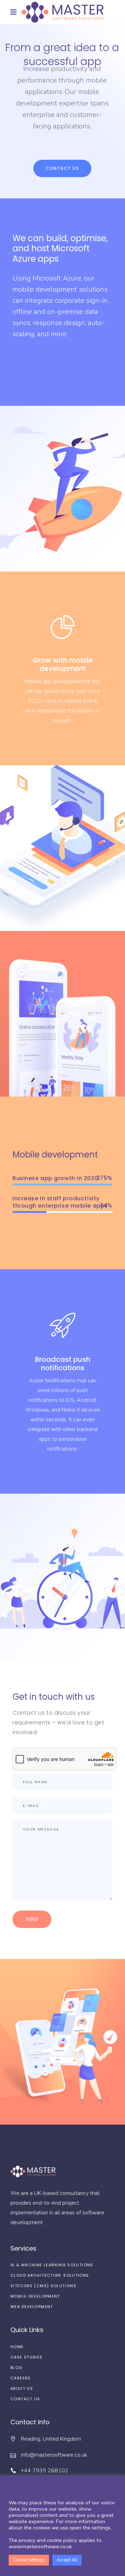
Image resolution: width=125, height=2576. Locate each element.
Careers (21, 2378)
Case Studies (27, 2357)
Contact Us (25, 2399)
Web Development (32, 2307)
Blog (16, 2368)
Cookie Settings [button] (29, 2560)
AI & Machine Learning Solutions (52, 2265)
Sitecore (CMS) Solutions (43, 2286)
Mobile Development (35, 2296)
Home (17, 2347)
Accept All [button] (67, 2560)
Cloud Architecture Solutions (50, 2275)
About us (22, 2388)
